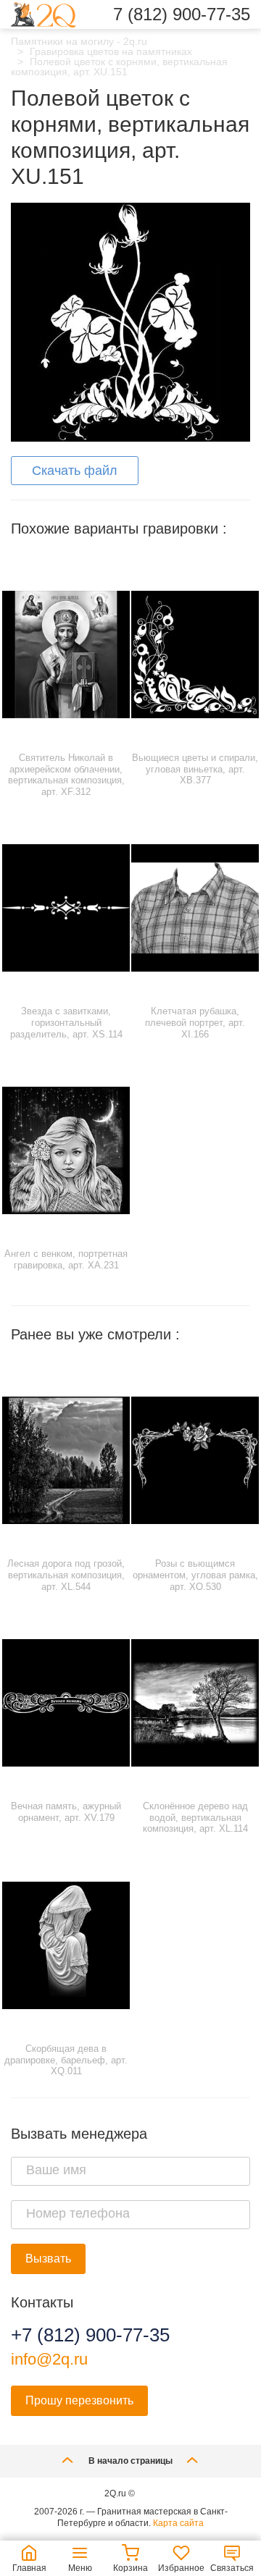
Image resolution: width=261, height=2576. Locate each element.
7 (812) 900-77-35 (182, 14)
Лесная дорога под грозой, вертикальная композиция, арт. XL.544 (66, 1575)
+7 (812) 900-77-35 (90, 2335)
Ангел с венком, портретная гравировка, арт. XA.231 (66, 1259)
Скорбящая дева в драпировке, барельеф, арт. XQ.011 (66, 2060)
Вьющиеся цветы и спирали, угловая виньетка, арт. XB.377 (195, 769)
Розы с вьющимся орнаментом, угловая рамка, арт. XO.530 (195, 1575)
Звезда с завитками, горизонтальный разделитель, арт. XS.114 (66, 1022)
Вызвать (48, 2259)
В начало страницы (130, 2461)
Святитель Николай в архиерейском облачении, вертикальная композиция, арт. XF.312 (66, 775)
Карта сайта (178, 2523)
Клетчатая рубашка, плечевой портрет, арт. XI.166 (195, 1022)
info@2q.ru (49, 2359)
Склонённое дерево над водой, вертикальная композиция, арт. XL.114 (195, 1817)
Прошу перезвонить (79, 2400)
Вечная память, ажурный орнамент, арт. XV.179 (66, 1812)
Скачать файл (75, 471)
